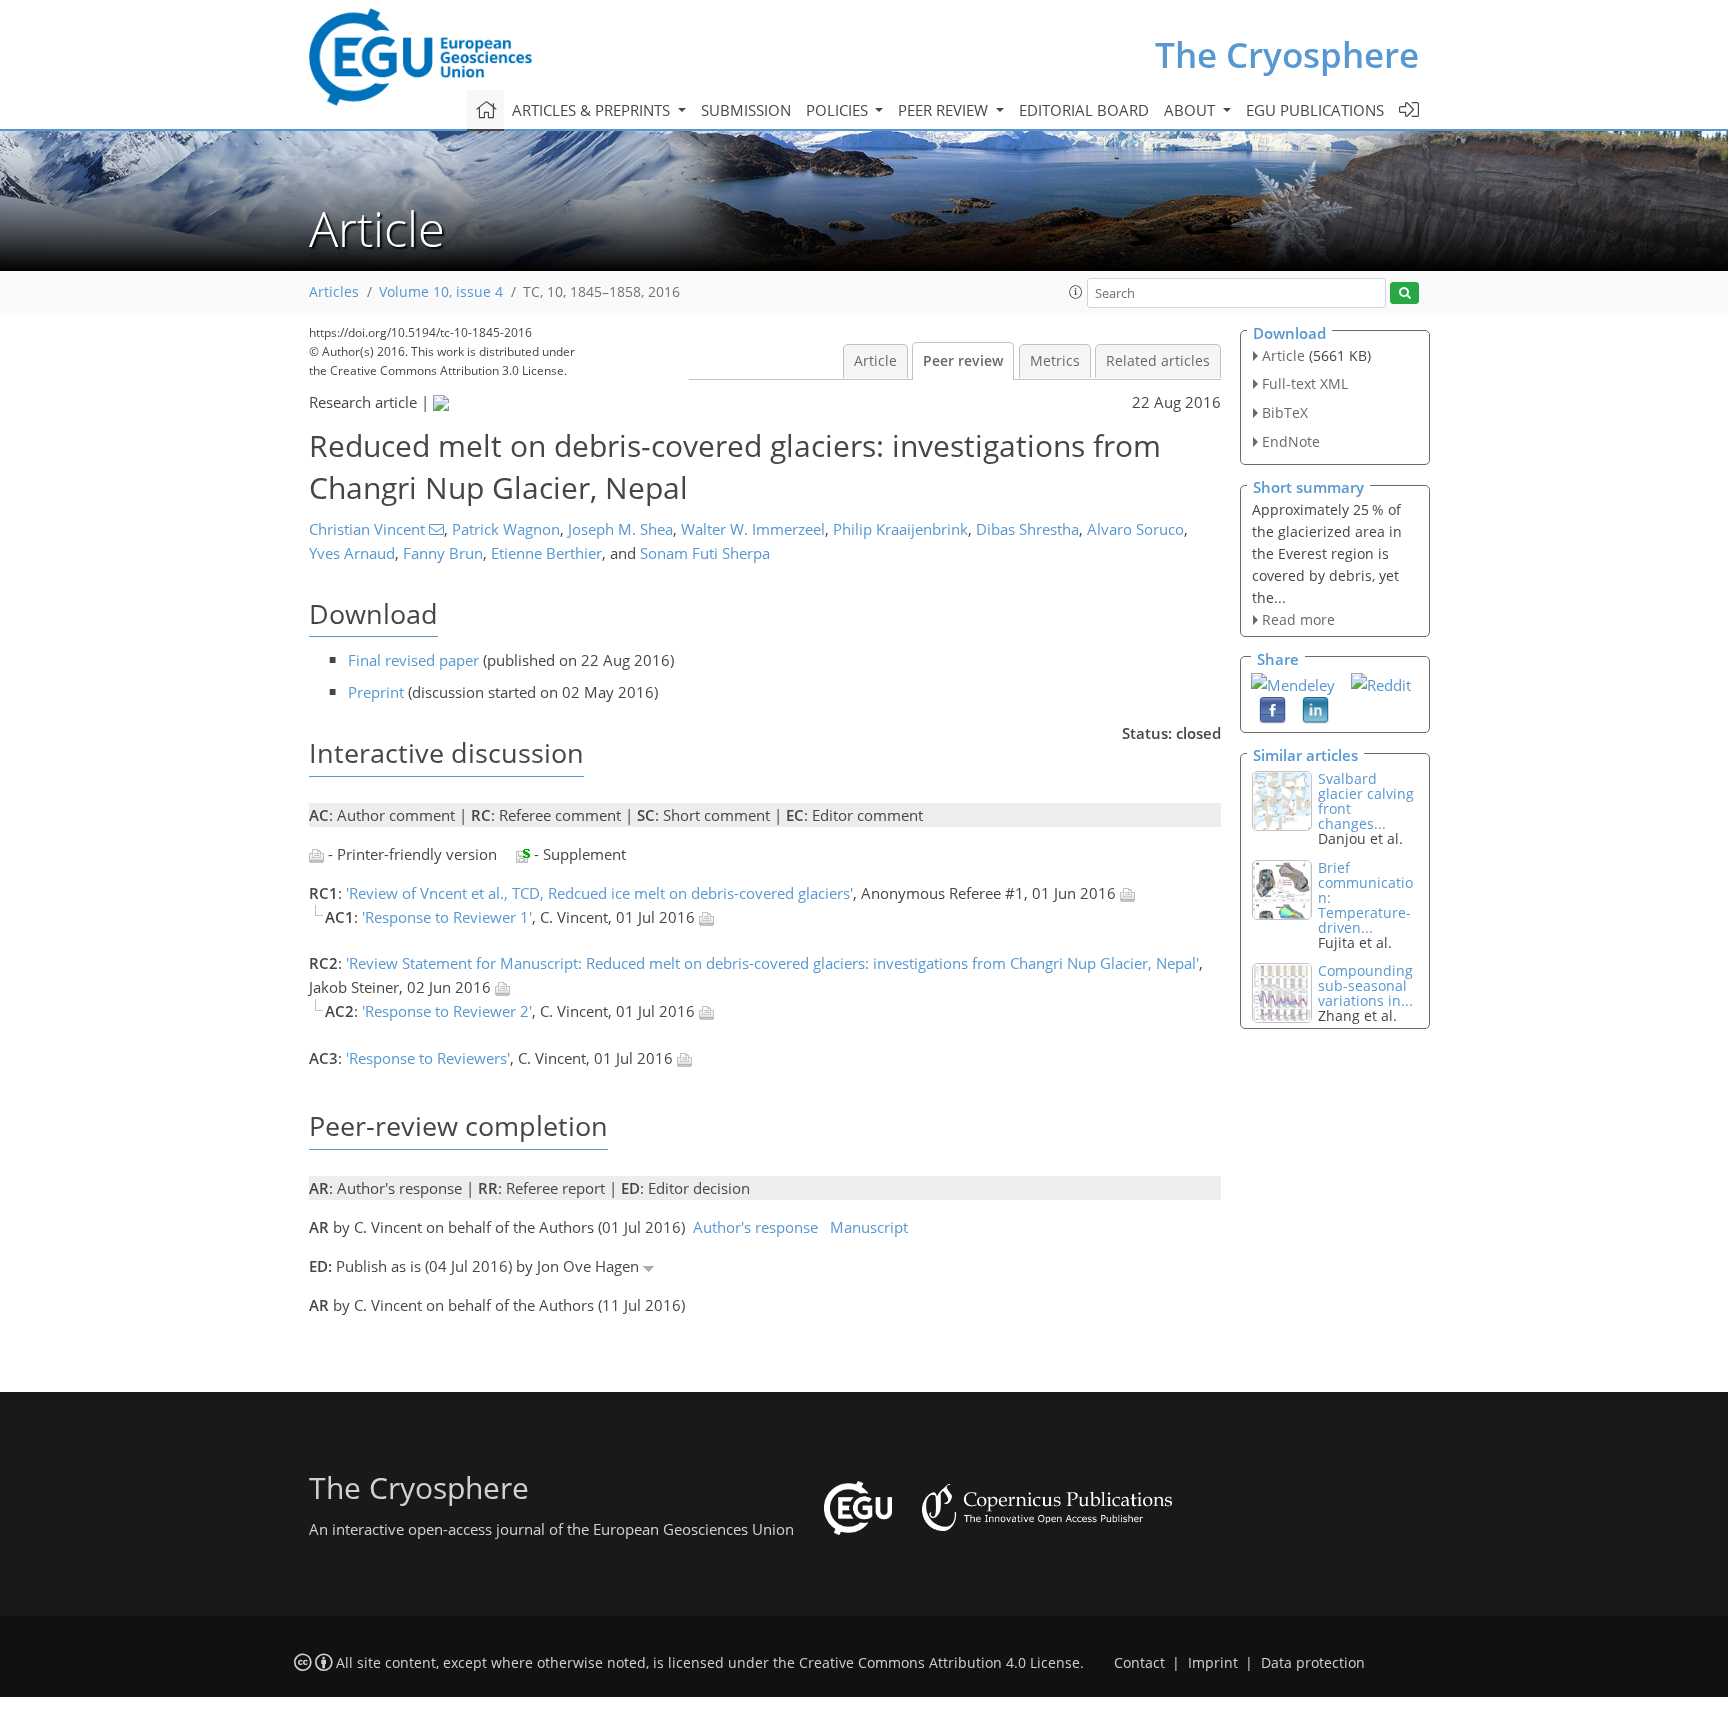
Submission (746, 110)
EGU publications (1315, 110)
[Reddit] (1381, 683)
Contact (1139, 1663)
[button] (1076, 292)
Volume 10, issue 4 (441, 292)
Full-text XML (1305, 383)
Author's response (755, 1227)
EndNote (1291, 441)
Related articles (1158, 361)
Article (875, 361)
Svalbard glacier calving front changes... (1366, 801)
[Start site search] (1404, 293)
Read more (1298, 619)
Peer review (963, 361)
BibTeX (1285, 412)
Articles (334, 292)
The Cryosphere (1287, 54)
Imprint (1213, 1663)
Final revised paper (413, 660)
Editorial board (1084, 110)
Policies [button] (839, 110)
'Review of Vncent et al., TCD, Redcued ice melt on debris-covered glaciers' (599, 893)
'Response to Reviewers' (428, 1058)
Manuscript (869, 1227)
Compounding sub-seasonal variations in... (1365, 985)
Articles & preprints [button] (593, 110)
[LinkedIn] (1315, 709)
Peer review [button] (945, 110)
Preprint (376, 692)
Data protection (1313, 1663)
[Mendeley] (1293, 683)
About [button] (1191, 110)
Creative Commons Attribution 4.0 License (939, 1663)
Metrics (1055, 361)
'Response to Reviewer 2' (447, 1011)
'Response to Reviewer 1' (447, 917)
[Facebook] (1272, 709)
